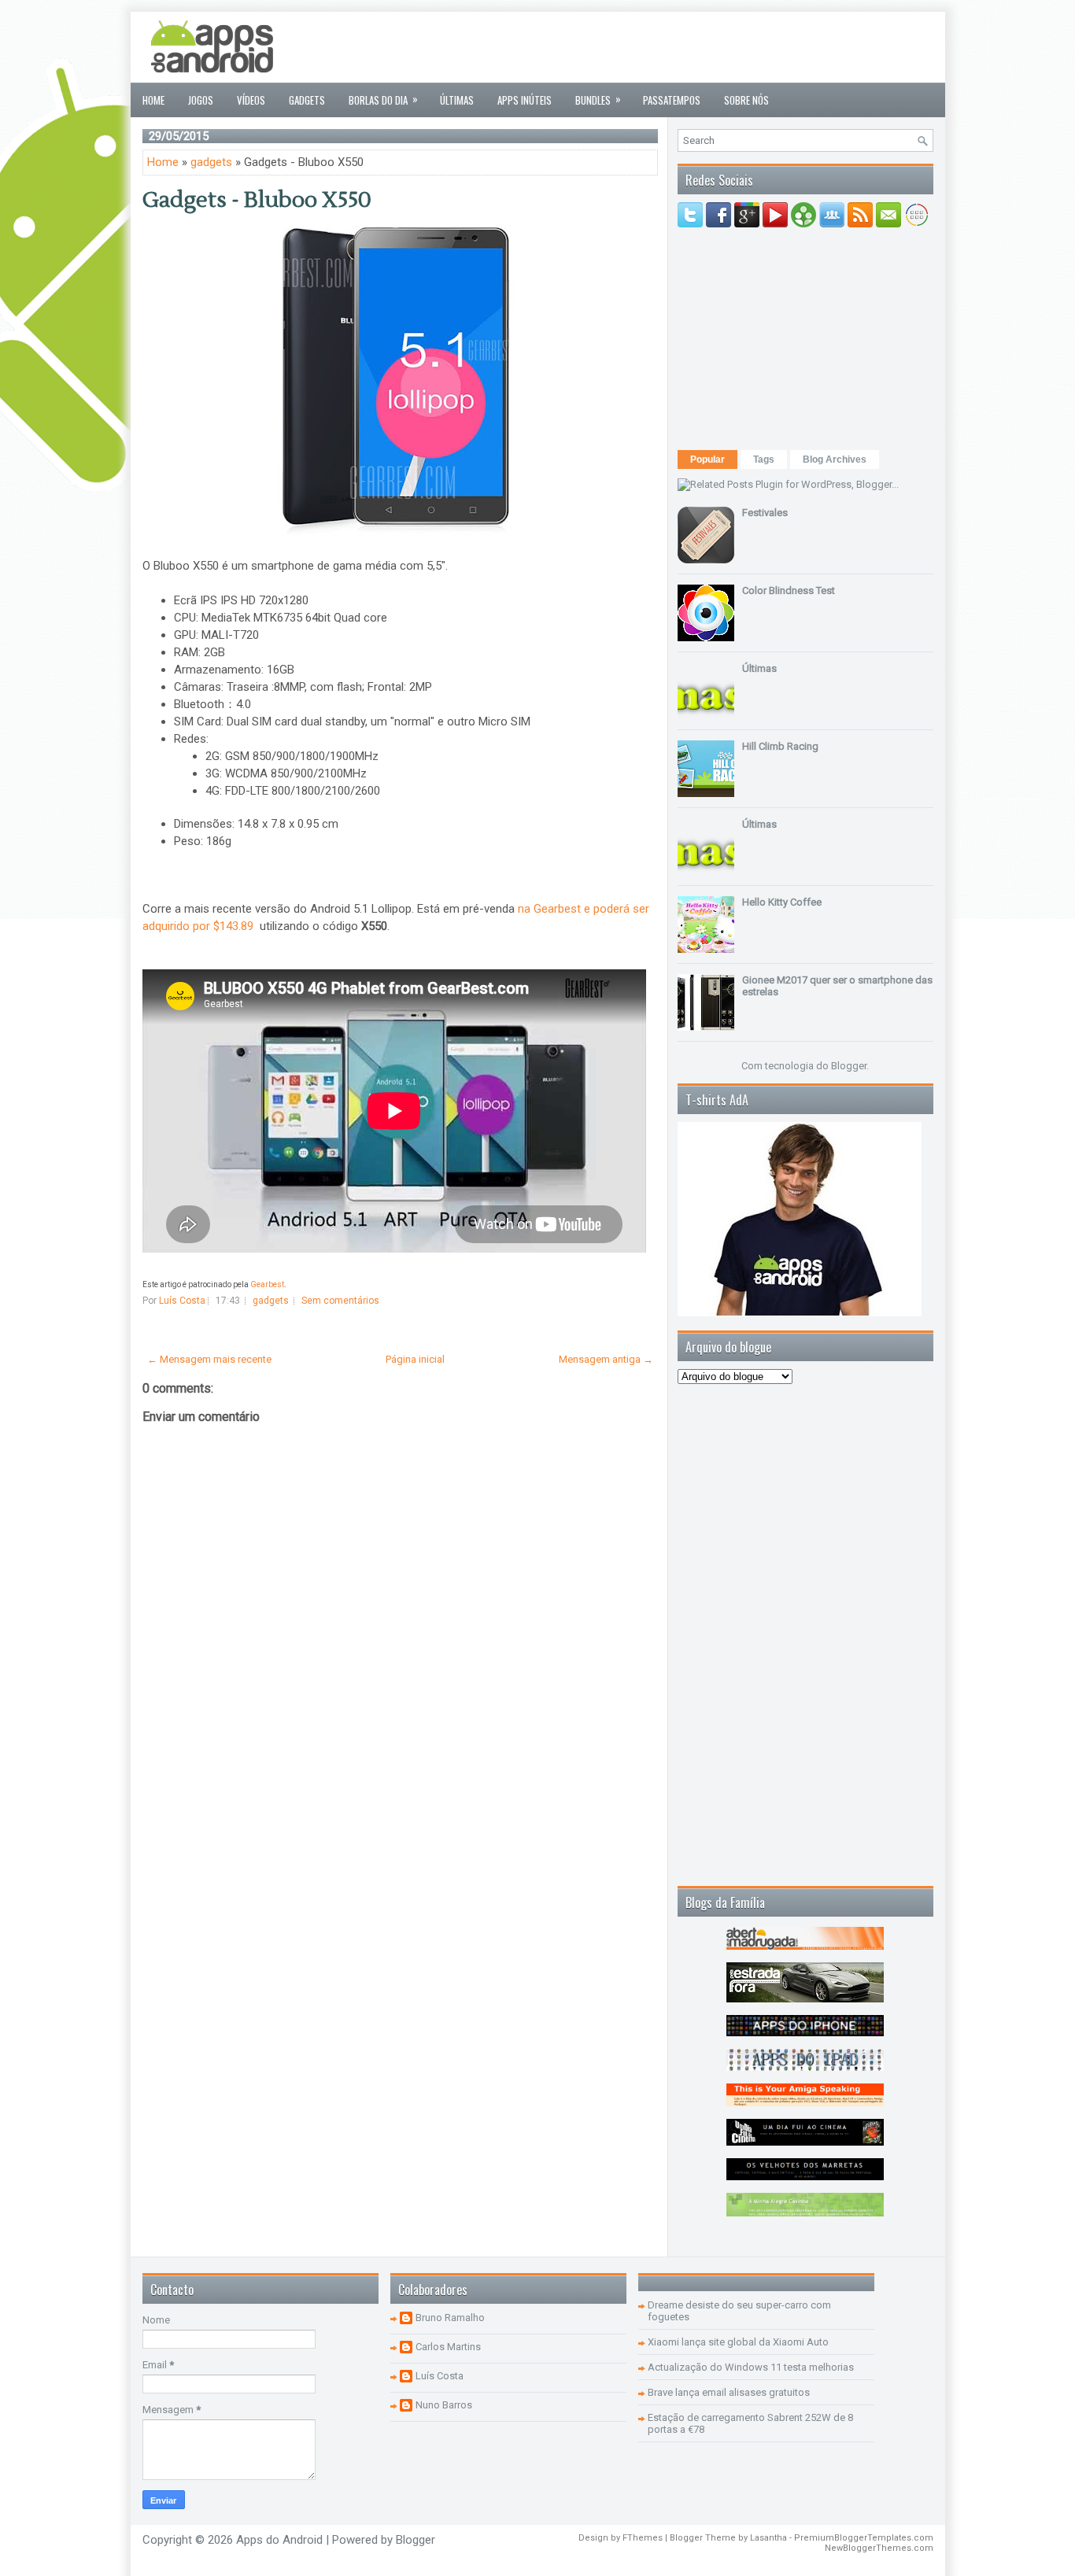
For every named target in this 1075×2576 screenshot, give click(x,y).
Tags (764, 459)
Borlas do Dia (383, 99)
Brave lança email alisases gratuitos (729, 2392)
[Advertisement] (647, 47)
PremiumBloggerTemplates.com (864, 2538)
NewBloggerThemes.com (879, 2548)
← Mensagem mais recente (209, 1359)
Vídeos (251, 100)
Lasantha (768, 2538)
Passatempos (672, 100)
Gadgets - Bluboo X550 (257, 200)
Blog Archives (835, 459)
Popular (707, 459)
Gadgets (307, 100)
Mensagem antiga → (606, 1359)
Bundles (598, 99)
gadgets (211, 162)
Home (153, 100)
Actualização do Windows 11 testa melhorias (751, 2367)
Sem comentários (340, 1301)
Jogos (201, 100)
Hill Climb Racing (780, 746)
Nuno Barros (444, 2405)
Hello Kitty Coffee (782, 902)
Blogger (849, 1066)
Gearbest (267, 1284)
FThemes (643, 2538)
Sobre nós (746, 100)
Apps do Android (279, 2540)
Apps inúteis (525, 100)
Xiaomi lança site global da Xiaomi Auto (738, 2342)
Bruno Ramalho (450, 2318)
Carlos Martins (448, 2347)
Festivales (765, 513)
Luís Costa (440, 2376)
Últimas (457, 100)
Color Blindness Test (789, 590)
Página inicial (415, 1359)
